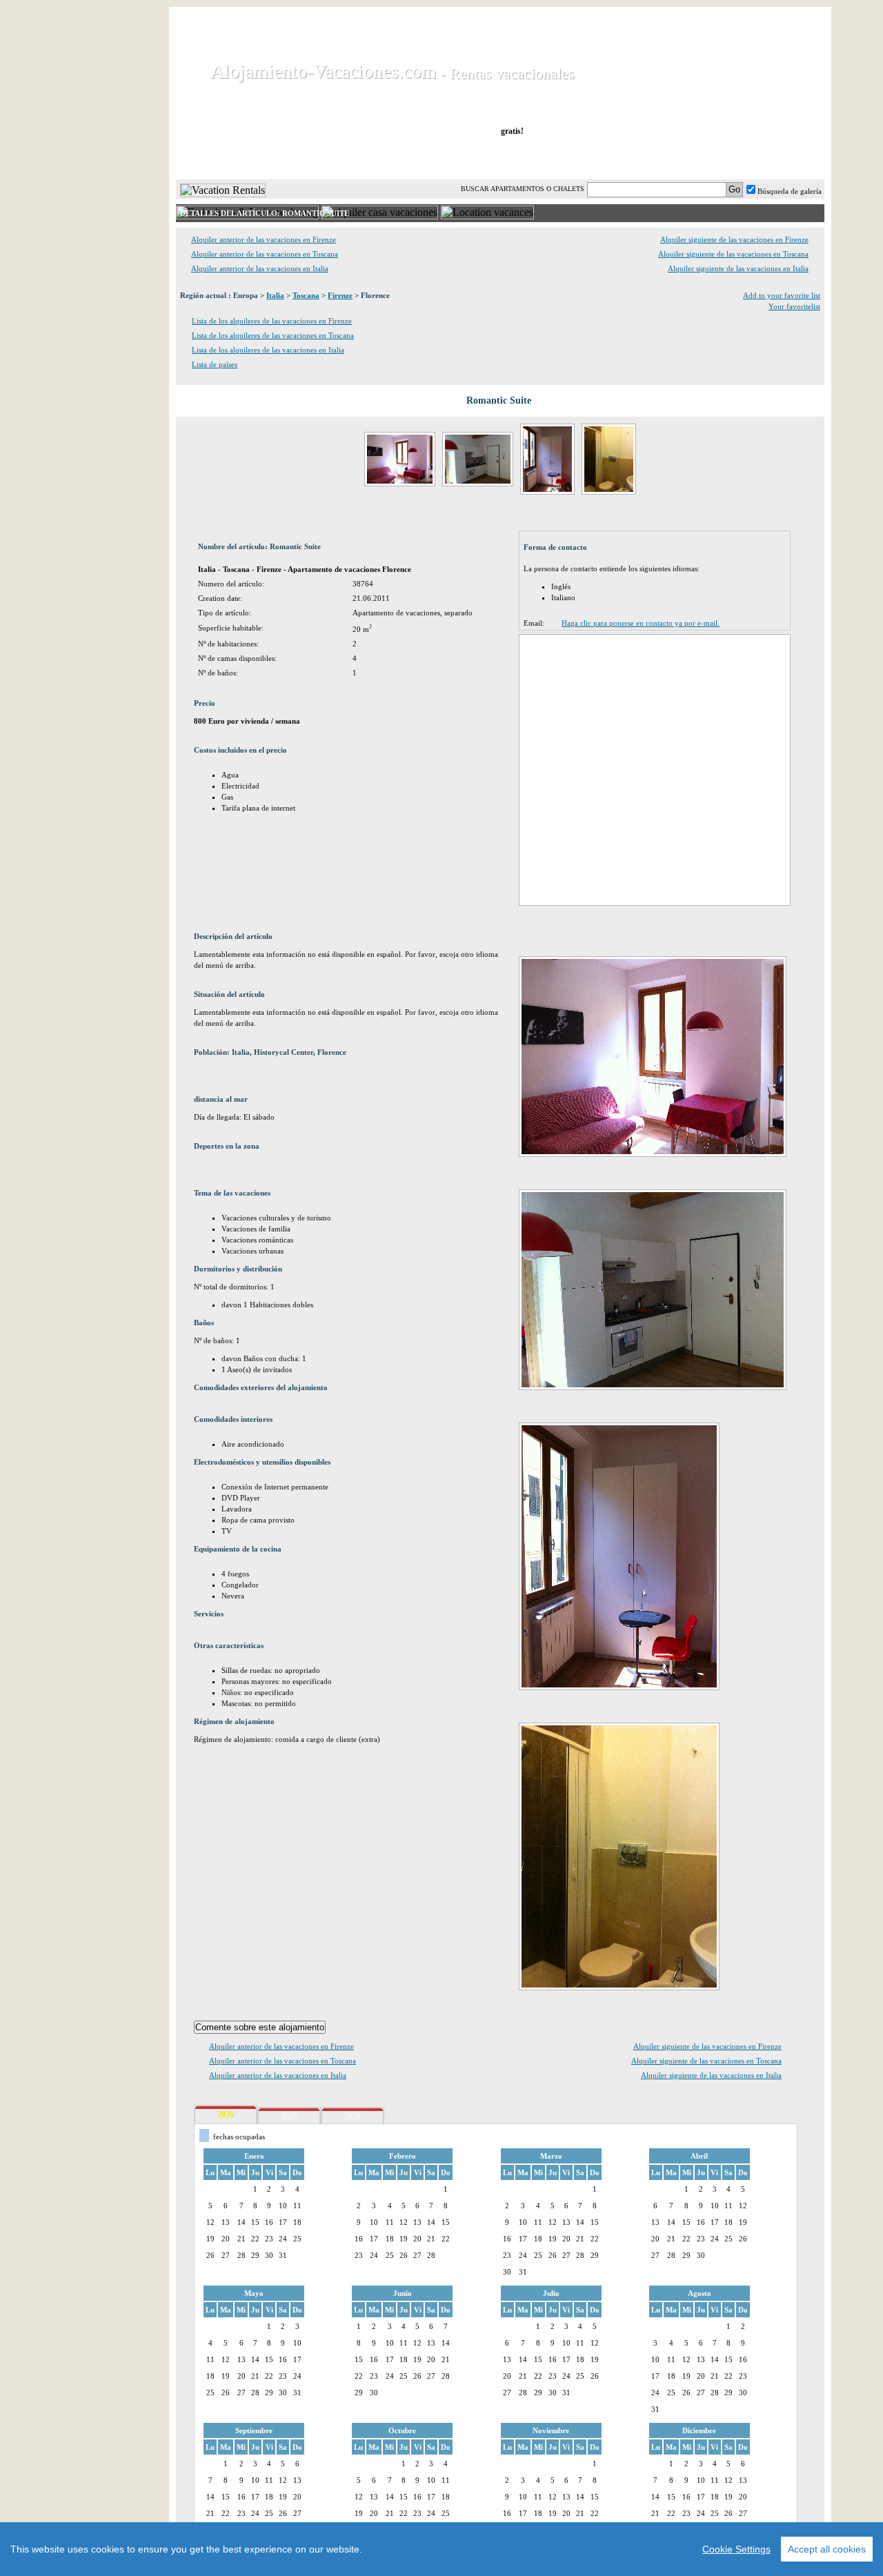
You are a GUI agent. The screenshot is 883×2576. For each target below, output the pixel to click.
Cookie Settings (736, 2549)
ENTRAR (685, 158)
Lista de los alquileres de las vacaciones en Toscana (273, 335)
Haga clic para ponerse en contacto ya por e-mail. (641, 623)
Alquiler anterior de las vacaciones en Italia (260, 268)
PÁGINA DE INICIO (234, 158)
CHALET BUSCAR (357, 158)
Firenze (340, 295)
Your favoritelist (794, 306)
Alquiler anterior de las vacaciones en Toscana (265, 254)
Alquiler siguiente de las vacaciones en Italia (738, 268)
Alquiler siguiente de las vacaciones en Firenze (734, 239)
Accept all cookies (827, 2549)
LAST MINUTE (595, 158)
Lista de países (215, 364)
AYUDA (778, 158)
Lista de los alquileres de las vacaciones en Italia (268, 350)
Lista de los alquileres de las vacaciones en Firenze (272, 321)
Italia (275, 295)
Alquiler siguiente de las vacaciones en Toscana (733, 254)
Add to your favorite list (782, 295)
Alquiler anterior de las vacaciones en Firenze (264, 239)
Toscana (306, 295)
